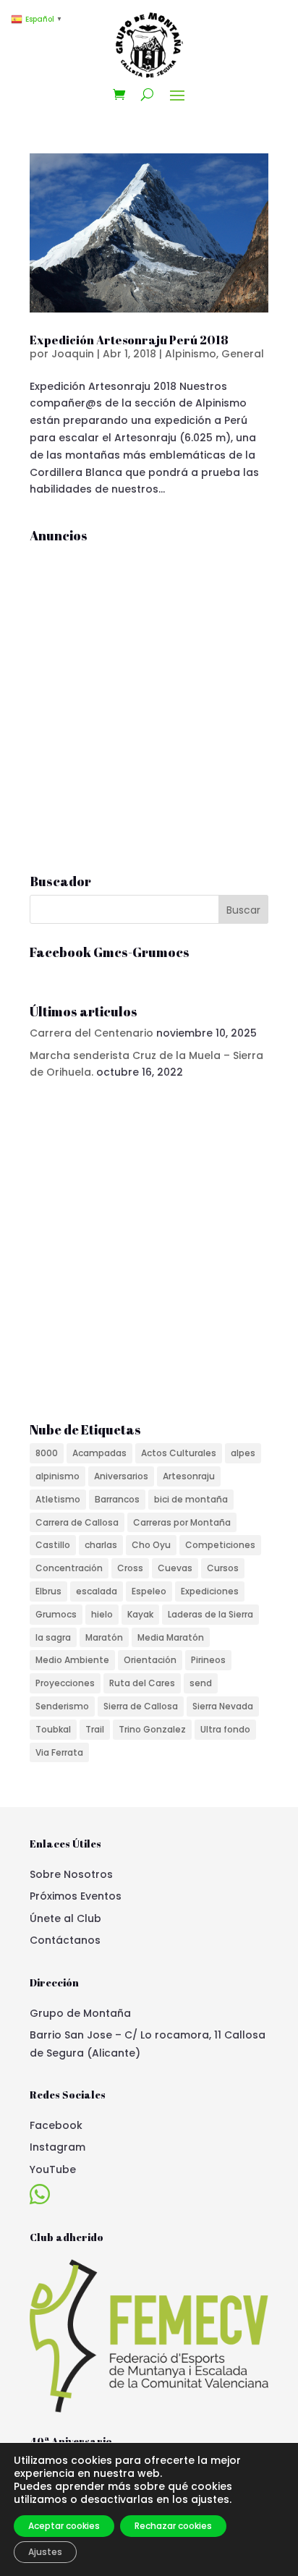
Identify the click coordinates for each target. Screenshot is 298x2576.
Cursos (223, 1568)
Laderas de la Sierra (210, 1614)
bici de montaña (191, 1499)
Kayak (140, 1614)
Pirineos (208, 1660)
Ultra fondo (225, 1729)
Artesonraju (189, 1476)
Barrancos (117, 1499)
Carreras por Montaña (182, 1522)
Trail (95, 1729)
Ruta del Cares (142, 1683)
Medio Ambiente (72, 1660)
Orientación (150, 1660)
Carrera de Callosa (77, 1522)
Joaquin (73, 354)
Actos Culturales (179, 1453)
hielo (102, 1614)
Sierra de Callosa (141, 1706)
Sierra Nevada (223, 1706)
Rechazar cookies (173, 2526)
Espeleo (149, 1591)
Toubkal (53, 1729)
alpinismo (58, 1476)
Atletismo (58, 1499)
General (243, 354)
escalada (97, 1591)
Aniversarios (121, 1476)
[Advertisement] (149, 698)
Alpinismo (191, 354)
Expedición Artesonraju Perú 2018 (129, 340)
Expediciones (210, 1591)
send (201, 1683)
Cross (130, 1568)
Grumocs (56, 1614)
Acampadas (99, 1453)
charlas (101, 1545)
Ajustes (45, 2552)
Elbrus (48, 1591)
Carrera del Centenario (91, 1033)
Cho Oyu (151, 1545)
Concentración (69, 1568)
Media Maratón (171, 1637)
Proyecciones (65, 1683)
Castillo (53, 1545)
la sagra (53, 1637)
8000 (47, 1453)
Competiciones (220, 1545)
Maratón (104, 1637)
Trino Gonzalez (152, 1729)
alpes (243, 1453)
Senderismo (62, 1706)
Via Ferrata (59, 1752)
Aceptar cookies (64, 2526)
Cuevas (175, 1568)
